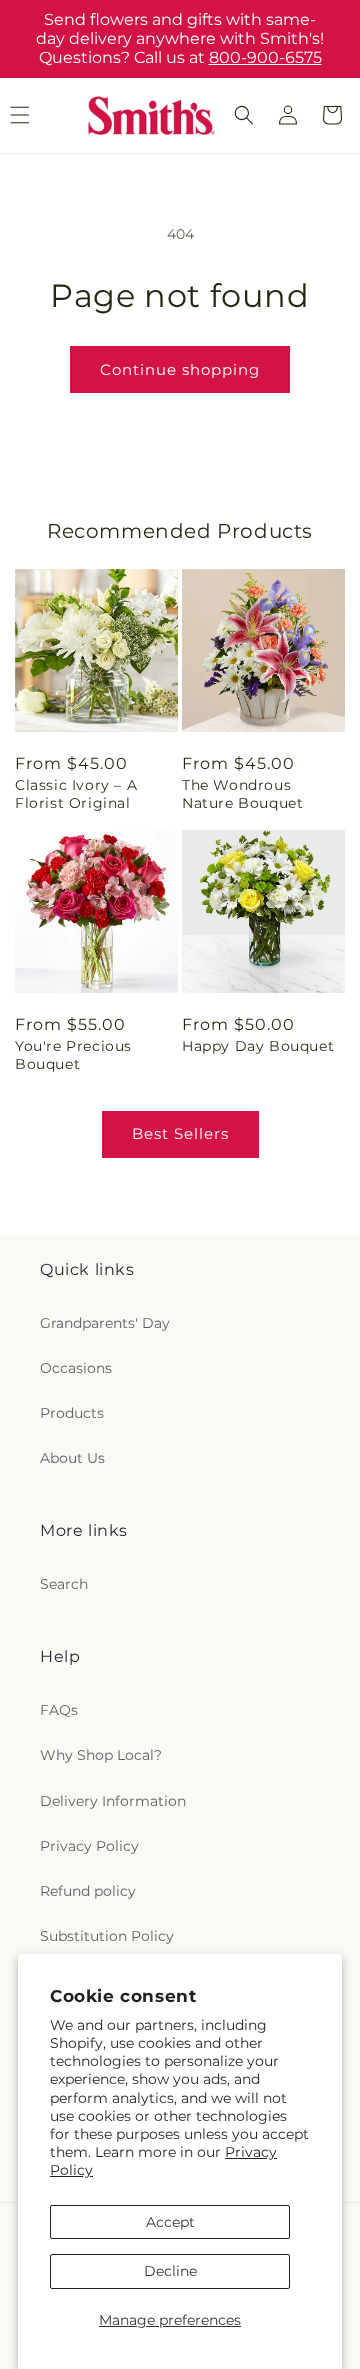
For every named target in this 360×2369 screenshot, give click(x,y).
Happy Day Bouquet (258, 1046)
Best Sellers (180, 1133)
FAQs (59, 1710)
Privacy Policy (89, 1846)
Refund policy (88, 1891)
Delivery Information (113, 1801)
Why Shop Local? (101, 1755)
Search (64, 1584)
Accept (170, 2222)
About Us (72, 1458)
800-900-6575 (265, 57)
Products (72, 1413)
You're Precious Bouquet (73, 1055)
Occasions (76, 1368)
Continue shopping (180, 369)
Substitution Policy (107, 1936)
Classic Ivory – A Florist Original (76, 794)
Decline (170, 2271)
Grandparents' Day (105, 1323)
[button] (244, 115)
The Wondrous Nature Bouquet (242, 794)
